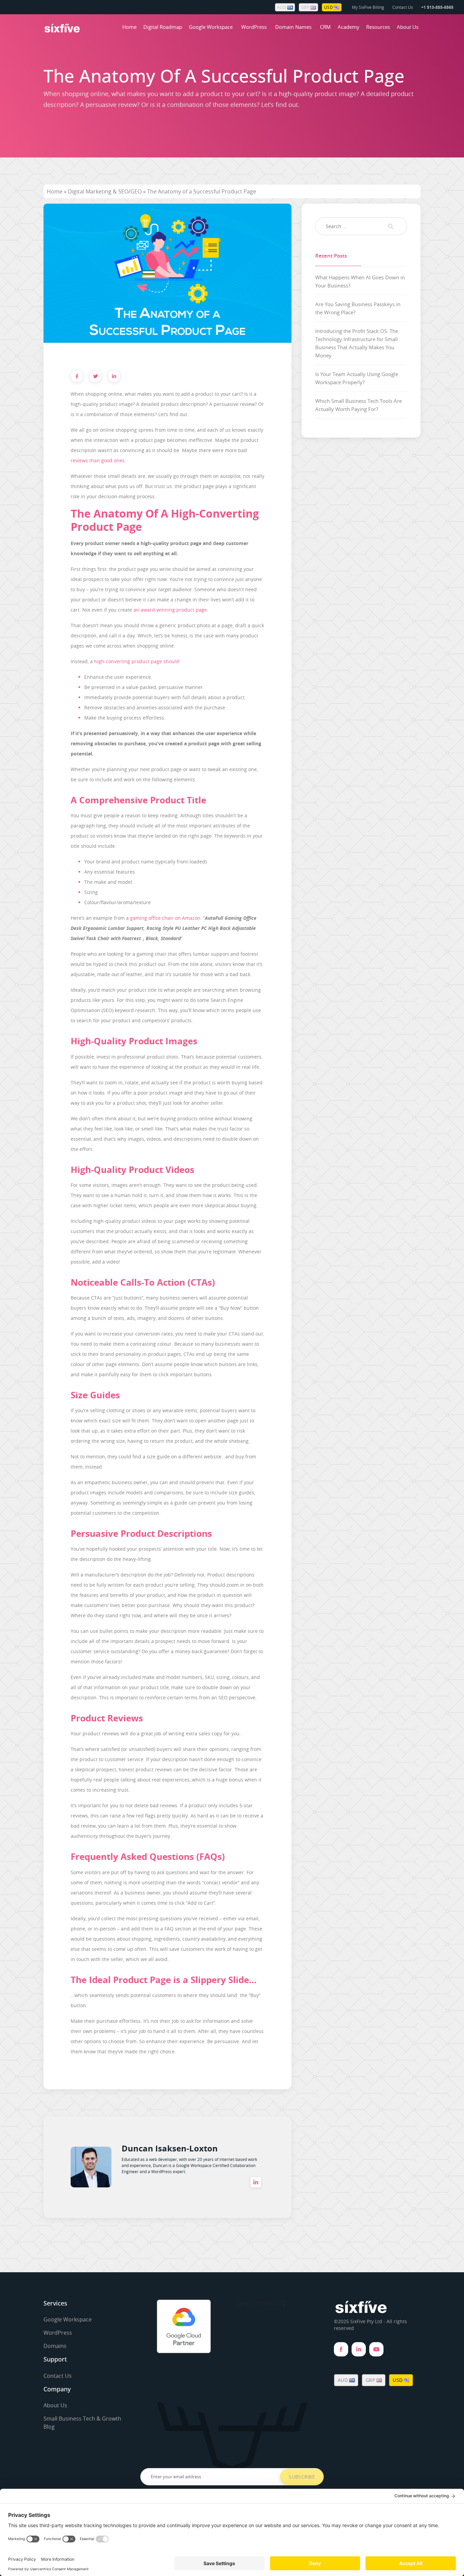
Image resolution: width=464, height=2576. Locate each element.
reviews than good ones (98, 460)
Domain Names (293, 27)
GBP (306, 7)
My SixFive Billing (368, 7)
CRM (325, 27)
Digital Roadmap (163, 27)
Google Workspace (211, 27)
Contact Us (403, 7)
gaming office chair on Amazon (165, 918)
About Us (408, 27)
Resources (378, 27)
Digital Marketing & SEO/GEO (105, 191)
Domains (55, 2346)
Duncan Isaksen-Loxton (170, 2148)
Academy (349, 27)
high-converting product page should (137, 661)
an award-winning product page (170, 610)
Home (129, 27)
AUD (282, 7)
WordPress (254, 27)
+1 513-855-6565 (437, 7)
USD (329, 7)
